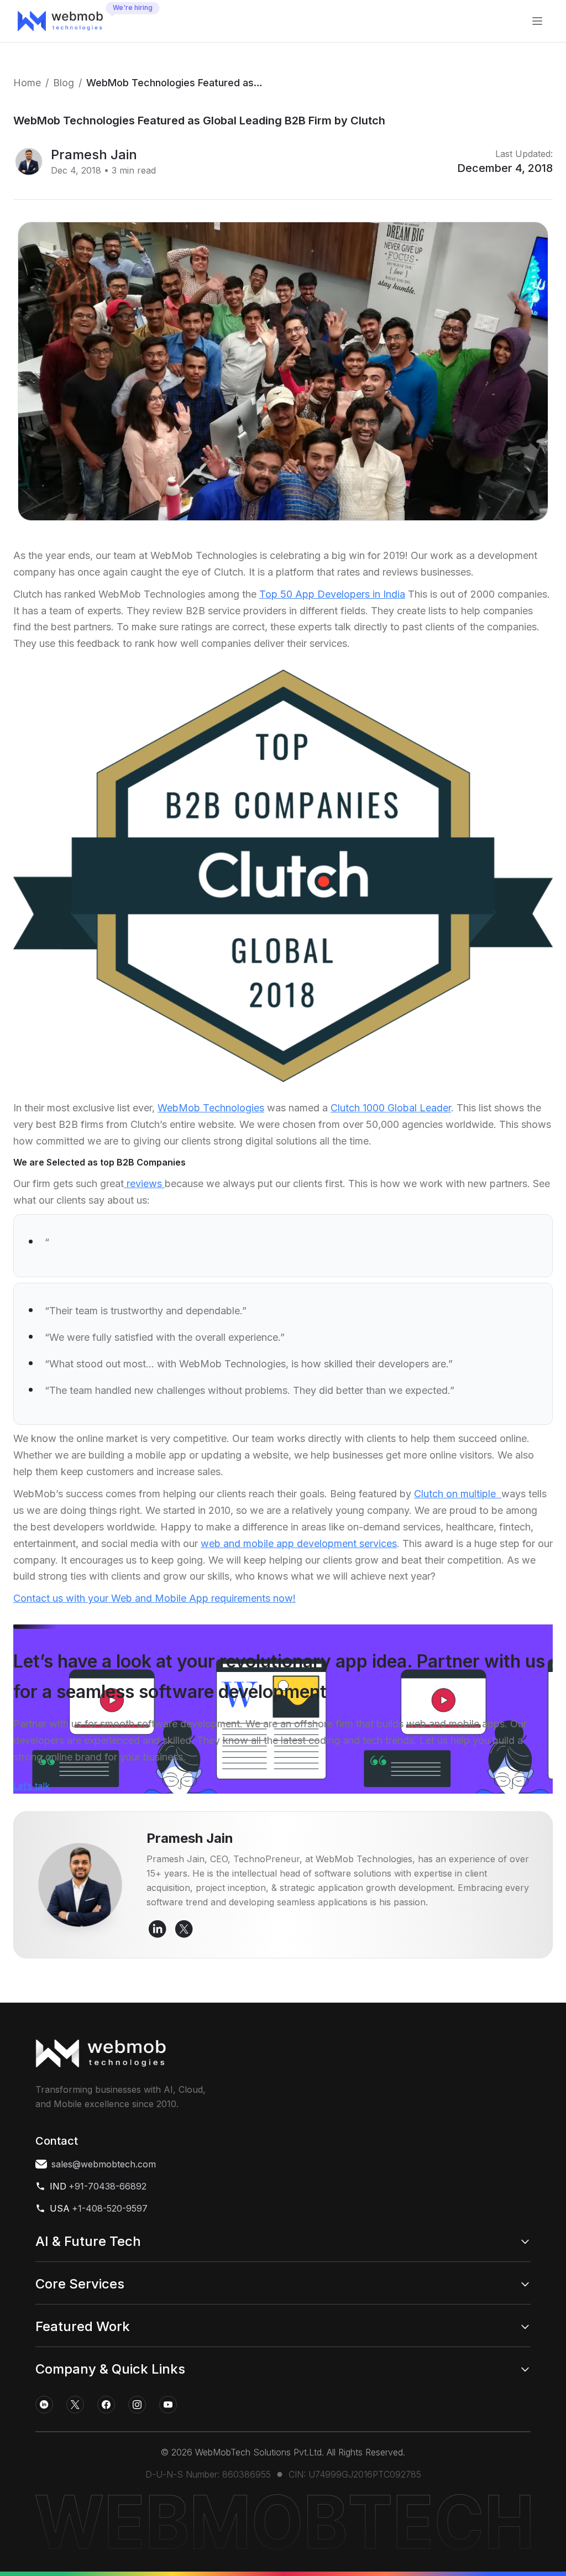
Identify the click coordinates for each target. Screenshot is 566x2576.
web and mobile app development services (299, 1543)
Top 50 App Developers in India (332, 594)
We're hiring (133, 7)
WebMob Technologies (211, 1108)
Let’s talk (32, 1786)
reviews (144, 1184)
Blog (64, 83)
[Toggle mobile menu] (537, 21)
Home (27, 83)
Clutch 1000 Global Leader (391, 1108)
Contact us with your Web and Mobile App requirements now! (154, 1598)
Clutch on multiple (458, 1494)
